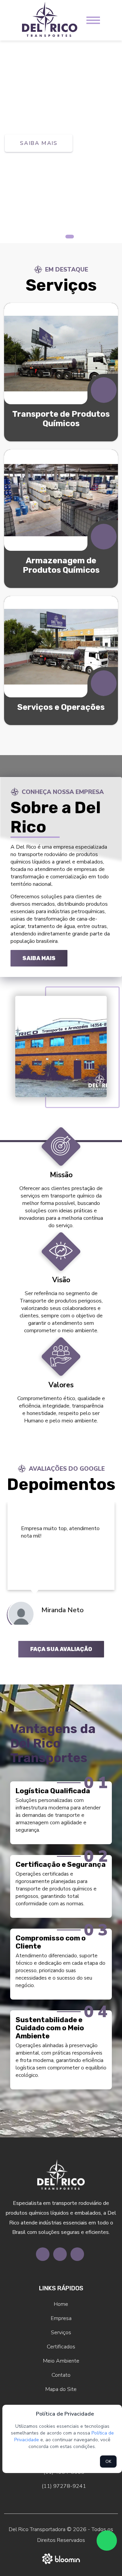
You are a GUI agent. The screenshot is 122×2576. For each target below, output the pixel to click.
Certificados (61, 2347)
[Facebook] (43, 2254)
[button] (53, 237)
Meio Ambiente (61, 2361)
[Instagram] (60, 2254)
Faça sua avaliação (61, 1649)
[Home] (50, 20)
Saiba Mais (39, 157)
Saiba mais (39, 958)
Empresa (61, 2318)
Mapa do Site (61, 2389)
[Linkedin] (77, 2254)
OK (108, 2462)
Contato (61, 2375)
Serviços (61, 2333)
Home (61, 2304)
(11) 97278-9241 (63, 2486)
